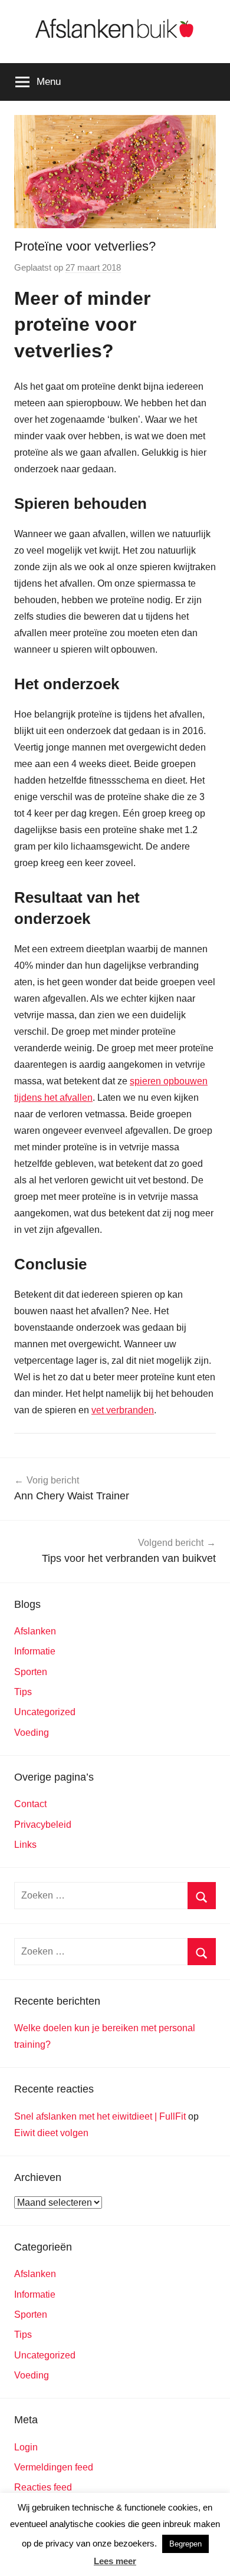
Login (26, 2447)
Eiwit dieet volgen (51, 2133)
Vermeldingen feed (54, 2467)
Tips (23, 1692)
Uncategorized (45, 1712)
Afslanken (35, 1631)
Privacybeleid (43, 1825)
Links (25, 1845)
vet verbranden (123, 1410)
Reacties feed (43, 2487)
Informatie (35, 1651)
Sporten (31, 1672)
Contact (30, 1804)
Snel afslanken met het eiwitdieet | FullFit (100, 2116)
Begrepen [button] (185, 2544)
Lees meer (115, 2561)
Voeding (32, 1733)
